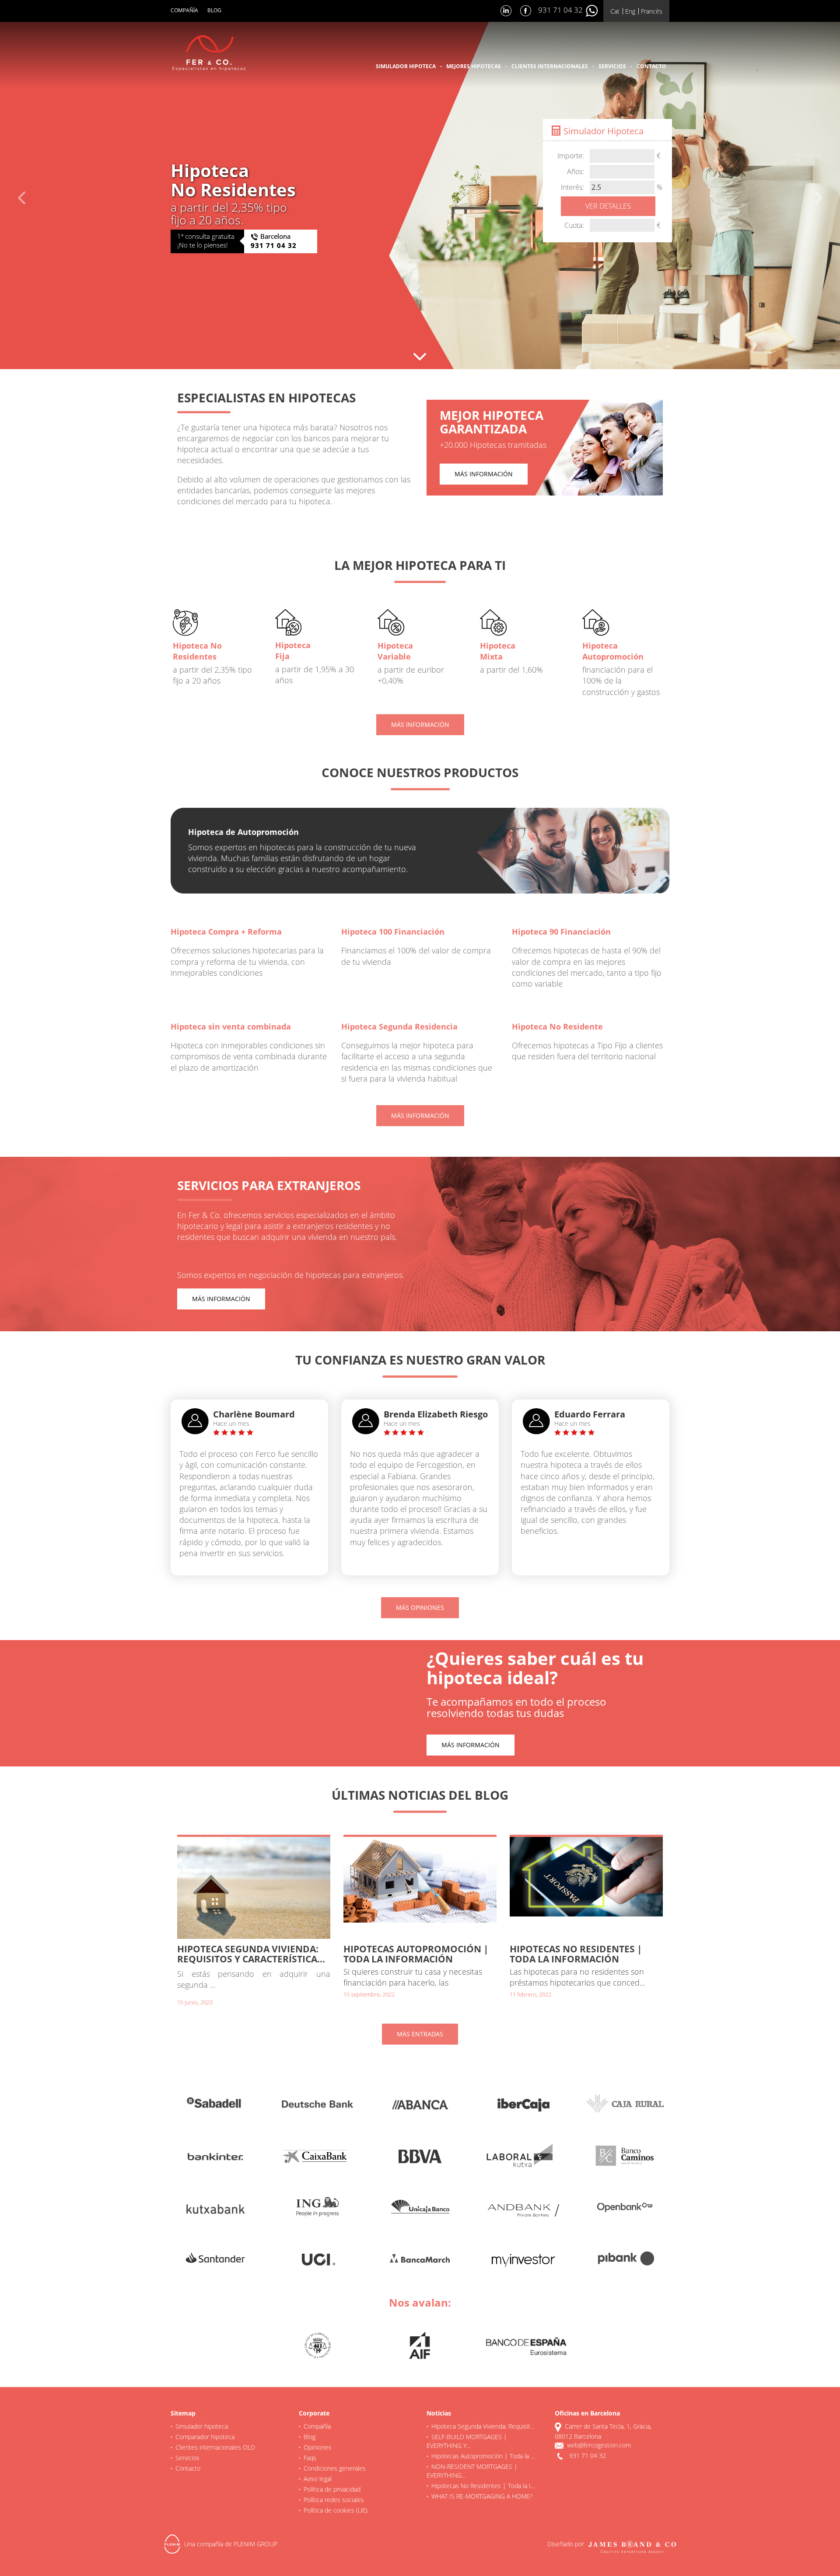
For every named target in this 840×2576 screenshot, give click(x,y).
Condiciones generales (335, 2468)
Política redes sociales (334, 2500)
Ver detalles (608, 206)
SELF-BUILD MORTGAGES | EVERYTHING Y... (467, 2441)
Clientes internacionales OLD (215, 2447)
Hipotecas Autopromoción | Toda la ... (483, 2456)
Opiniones (318, 2447)
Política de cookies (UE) (336, 2510)
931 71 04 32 (561, 10)
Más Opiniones (420, 1607)
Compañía (184, 10)
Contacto (651, 66)
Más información (484, 474)
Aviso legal (318, 2479)
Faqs (310, 2458)
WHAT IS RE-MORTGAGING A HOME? (482, 2496)
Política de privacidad (332, 2489)
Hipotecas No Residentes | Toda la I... (483, 2486)
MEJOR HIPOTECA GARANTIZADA (492, 422)
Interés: (572, 187)
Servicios (612, 66)
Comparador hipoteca (205, 2437)
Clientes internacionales (550, 66)
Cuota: (574, 225)
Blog (214, 10)
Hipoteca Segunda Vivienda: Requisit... (483, 2426)
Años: (576, 171)
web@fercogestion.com (599, 2445)
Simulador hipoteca (406, 66)
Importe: (571, 156)
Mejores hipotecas (474, 66)
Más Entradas (420, 2034)
